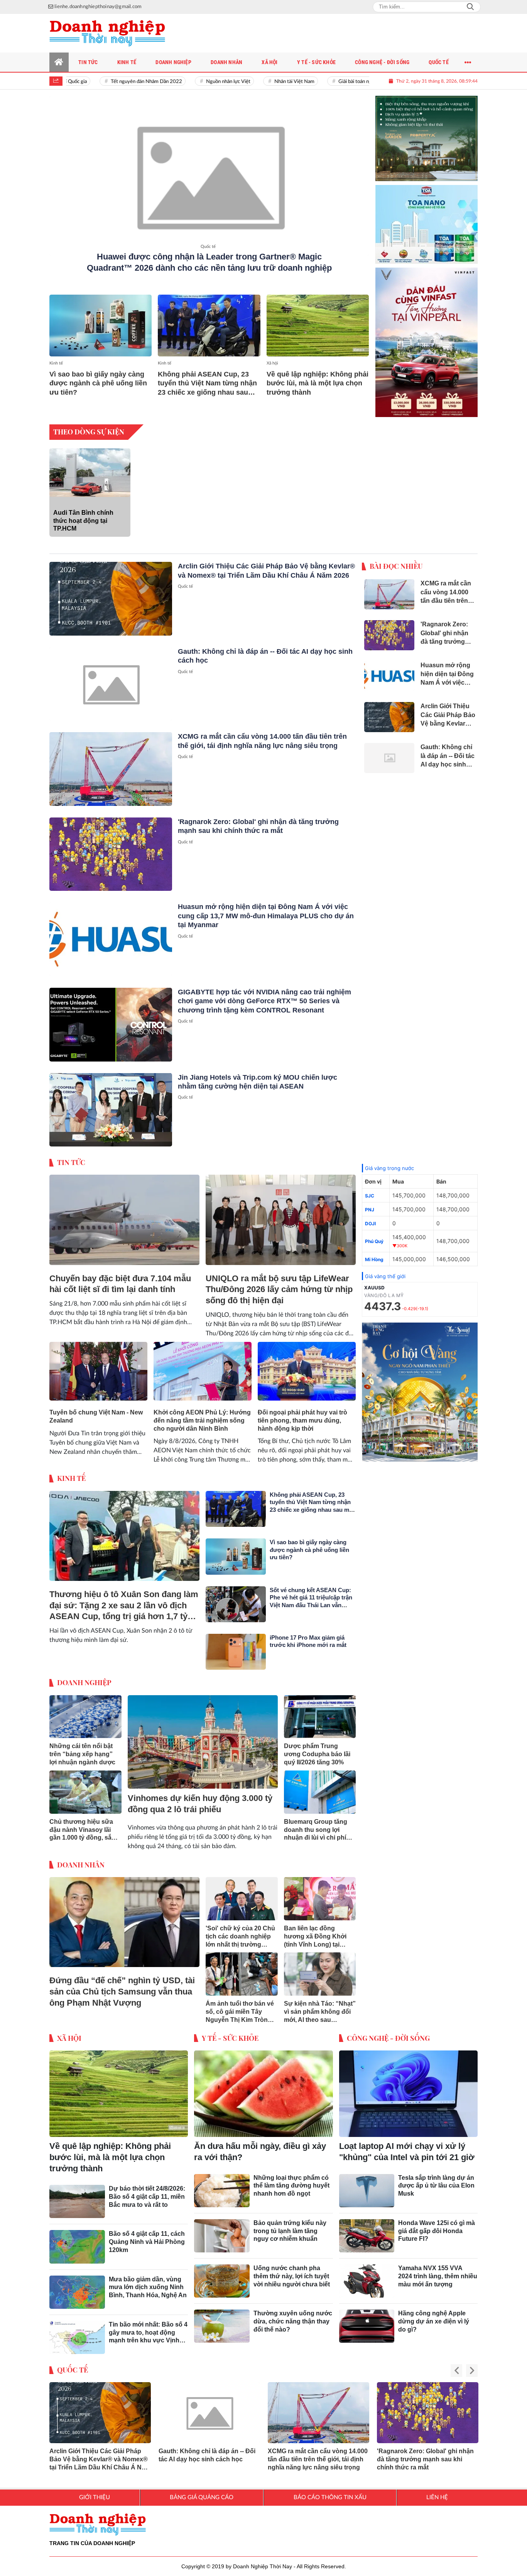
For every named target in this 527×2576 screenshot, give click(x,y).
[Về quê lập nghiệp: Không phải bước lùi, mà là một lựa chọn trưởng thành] (318, 325)
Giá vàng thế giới (385, 1270)
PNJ (370, 1203)
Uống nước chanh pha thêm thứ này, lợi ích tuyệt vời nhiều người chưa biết (292, 2270)
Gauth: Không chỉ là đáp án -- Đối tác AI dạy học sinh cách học (207, 2449)
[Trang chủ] (59, 62)
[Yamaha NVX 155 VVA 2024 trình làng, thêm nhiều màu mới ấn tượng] (367, 2275)
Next (472, 2365)
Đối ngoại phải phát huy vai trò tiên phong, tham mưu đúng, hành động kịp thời (302, 1414)
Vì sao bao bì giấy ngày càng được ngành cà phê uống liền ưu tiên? (98, 383)
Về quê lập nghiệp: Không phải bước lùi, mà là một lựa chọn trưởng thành (318, 383)
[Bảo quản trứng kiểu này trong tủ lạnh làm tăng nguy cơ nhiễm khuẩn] (222, 2230)
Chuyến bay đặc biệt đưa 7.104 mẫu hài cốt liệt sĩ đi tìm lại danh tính (120, 1278)
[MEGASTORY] (427, 132)
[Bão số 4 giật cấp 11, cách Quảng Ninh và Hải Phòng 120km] (77, 2240)
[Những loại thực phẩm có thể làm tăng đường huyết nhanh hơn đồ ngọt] (222, 2184)
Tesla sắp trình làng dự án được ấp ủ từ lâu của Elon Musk (436, 2180)
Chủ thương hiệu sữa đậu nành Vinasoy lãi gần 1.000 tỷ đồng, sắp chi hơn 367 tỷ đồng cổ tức (83, 1824)
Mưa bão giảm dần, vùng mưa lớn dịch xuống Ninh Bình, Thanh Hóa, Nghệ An (148, 2281)
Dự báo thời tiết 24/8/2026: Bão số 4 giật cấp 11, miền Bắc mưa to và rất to (147, 2190)
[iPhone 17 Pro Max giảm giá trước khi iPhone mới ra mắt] (236, 1646)
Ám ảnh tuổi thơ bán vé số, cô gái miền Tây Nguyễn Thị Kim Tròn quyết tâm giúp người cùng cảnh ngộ (240, 2006)
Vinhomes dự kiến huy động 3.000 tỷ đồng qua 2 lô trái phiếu (200, 1798)
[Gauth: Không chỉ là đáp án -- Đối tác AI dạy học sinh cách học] (111, 678)
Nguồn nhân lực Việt (199, 82)
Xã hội (272, 363)
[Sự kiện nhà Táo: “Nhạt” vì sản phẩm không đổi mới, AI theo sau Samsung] (320, 1968)
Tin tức (71, 1156)
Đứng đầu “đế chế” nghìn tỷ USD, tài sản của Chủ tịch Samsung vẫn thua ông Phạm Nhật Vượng (122, 1985)
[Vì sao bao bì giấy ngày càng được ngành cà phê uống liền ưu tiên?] (101, 325)
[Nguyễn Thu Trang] (427, 336)
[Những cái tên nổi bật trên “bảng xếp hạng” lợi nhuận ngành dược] (85, 1711)
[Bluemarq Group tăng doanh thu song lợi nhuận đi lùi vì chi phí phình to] (320, 1786)
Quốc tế (208, 247)
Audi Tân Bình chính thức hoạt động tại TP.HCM (83, 515)
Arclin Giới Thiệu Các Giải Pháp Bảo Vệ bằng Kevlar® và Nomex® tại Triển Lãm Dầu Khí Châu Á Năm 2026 (100, 2453)
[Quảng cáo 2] (427, 215)
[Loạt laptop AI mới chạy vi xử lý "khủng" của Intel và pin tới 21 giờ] (408, 2088)
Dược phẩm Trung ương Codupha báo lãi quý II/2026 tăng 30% (317, 1748)
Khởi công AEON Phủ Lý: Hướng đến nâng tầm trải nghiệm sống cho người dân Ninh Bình (202, 1414)
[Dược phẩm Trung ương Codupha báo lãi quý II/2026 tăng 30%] (320, 1711)
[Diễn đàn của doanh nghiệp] (107, 33)
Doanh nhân (81, 1859)
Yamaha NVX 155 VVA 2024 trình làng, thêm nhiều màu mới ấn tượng (438, 2270)
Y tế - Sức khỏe (230, 2032)
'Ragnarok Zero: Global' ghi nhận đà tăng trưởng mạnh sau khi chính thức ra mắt (425, 2453)
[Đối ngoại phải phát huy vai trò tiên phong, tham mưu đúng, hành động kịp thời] (307, 1365)
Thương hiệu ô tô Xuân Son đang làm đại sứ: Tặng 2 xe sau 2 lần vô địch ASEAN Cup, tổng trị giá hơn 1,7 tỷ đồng (124, 1600)
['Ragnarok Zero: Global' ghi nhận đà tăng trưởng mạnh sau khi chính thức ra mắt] (111, 848)
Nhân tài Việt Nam (265, 82)
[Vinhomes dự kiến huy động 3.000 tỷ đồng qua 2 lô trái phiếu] (203, 1736)
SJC (370, 1190)
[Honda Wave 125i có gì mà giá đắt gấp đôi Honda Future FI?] (367, 2230)
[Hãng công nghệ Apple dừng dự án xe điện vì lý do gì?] (367, 2320)
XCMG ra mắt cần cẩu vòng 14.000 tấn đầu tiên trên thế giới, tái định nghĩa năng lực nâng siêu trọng (318, 2453)
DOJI (370, 1217)
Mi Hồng (374, 1253)
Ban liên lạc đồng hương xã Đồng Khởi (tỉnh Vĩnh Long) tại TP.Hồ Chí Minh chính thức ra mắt (315, 1931)
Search (470, 7)
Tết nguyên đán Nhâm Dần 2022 (117, 82)
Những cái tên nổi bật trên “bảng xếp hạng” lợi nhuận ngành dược (82, 1748)
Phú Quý (374, 1235)
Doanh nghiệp (84, 1676)
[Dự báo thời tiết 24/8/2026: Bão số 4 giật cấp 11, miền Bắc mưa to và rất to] (77, 2195)
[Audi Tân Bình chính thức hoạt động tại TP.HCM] (90, 466)
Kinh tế (56, 363)
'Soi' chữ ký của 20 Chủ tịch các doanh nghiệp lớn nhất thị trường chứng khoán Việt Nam (240, 1931)
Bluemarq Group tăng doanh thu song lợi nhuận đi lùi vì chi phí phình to (316, 1824)
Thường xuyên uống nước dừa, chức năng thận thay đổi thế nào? (293, 2315)
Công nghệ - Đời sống (388, 2032)
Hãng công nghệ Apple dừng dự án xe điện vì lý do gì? (434, 2315)
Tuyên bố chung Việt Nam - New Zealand (96, 1410)
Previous (456, 2365)
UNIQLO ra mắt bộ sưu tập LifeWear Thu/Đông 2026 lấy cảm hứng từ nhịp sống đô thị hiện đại (279, 1283)
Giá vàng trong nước (389, 1162)
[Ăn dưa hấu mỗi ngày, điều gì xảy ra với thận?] (263, 2088)
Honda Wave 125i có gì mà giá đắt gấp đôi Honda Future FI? (437, 2225)
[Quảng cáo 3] (420, 1386)
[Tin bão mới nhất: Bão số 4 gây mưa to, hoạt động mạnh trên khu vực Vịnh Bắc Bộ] (77, 2331)
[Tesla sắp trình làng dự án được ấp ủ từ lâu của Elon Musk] (367, 2184)
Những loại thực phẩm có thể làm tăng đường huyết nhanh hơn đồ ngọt (291, 2180)
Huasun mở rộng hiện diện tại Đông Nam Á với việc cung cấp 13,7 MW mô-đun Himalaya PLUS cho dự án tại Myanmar (266, 910)
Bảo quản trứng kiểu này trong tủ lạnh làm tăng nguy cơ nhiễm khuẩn (290, 2225)
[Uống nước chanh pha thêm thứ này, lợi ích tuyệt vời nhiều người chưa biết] (222, 2275)
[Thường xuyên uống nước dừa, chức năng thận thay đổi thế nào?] (222, 2320)
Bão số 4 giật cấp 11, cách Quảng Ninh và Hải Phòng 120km (147, 2236)
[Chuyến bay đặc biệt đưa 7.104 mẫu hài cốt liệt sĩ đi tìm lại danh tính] (124, 1214)
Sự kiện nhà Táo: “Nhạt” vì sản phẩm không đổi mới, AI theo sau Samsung (320, 2006)
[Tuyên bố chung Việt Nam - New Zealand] (98, 1365)
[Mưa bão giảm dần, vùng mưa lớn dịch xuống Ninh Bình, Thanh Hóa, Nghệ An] (77, 2286)
